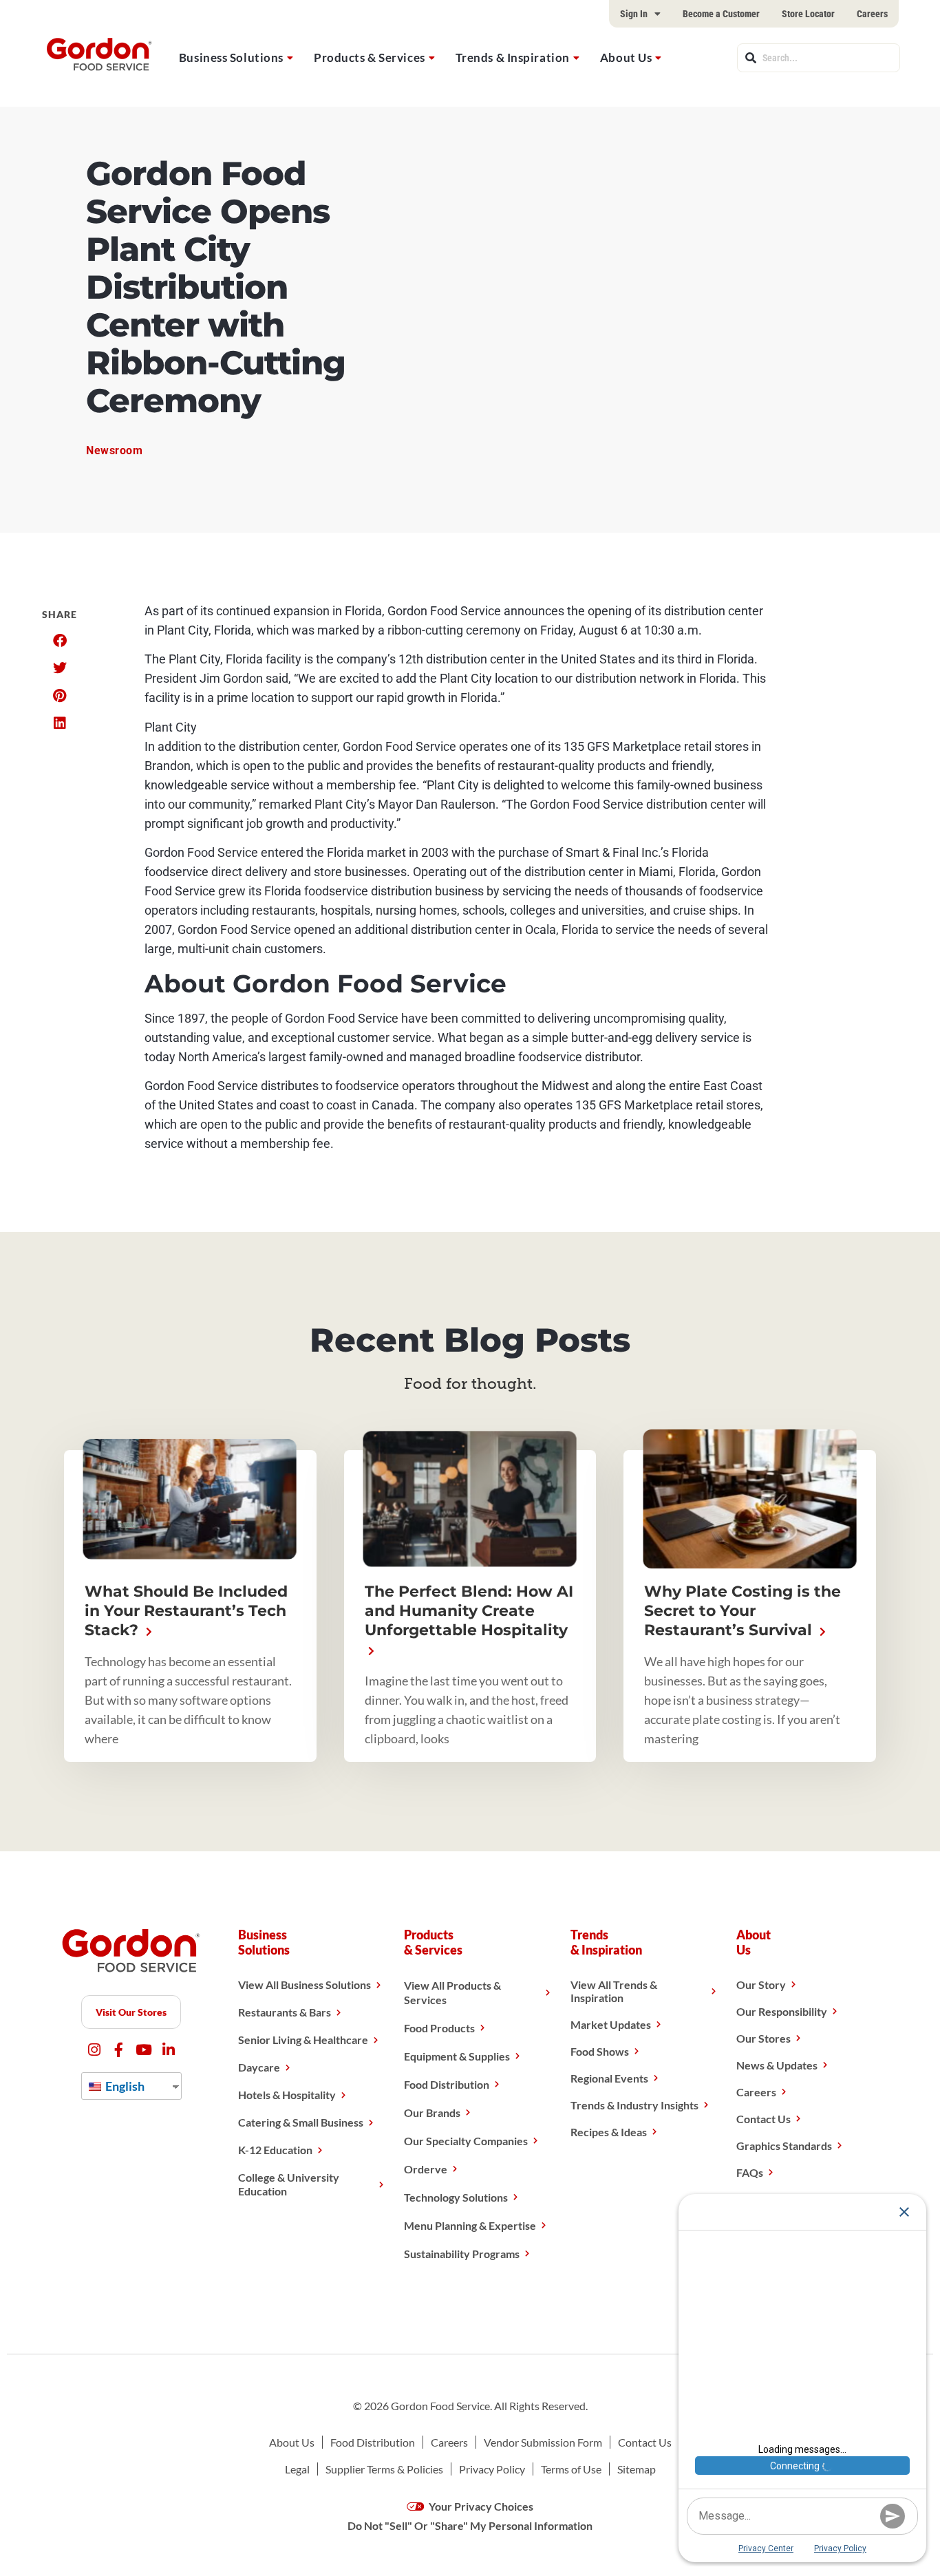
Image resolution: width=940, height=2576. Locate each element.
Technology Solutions (456, 2197)
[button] (60, 641)
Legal (297, 2469)
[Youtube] (143, 2050)
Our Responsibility (782, 2011)
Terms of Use (571, 2469)
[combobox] (819, 58)
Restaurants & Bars (285, 2012)
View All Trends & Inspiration (614, 1991)
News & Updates (777, 2065)
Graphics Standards (784, 2146)
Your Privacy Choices (480, 2506)
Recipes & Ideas (609, 2132)
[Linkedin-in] (168, 2050)
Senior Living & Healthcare (303, 2040)
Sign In (634, 14)
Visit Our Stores (131, 2012)
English (124, 2086)
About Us (626, 57)
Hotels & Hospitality (287, 2095)
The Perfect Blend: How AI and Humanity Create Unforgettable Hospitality (469, 1611)
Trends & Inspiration (513, 57)
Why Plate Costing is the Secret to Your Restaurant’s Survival (743, 1611)
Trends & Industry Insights (634, 2105)
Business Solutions (231, 57)
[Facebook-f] (119, 2050)
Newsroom (115, 450)
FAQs (750, 2172)
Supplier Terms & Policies (384, 2469)
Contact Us (763, 2119)
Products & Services (370, 57)
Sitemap (637, 2469)
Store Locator (808, 14)
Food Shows (600, 2051)
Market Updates (611, 2024)
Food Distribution (447, 2084)
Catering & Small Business (301, 2122)
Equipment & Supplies (457, 2056)
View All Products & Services (452, 1992)
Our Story (761, 1984)
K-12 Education (275, 2150)
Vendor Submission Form (543, 2442)
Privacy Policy (492, 2469)
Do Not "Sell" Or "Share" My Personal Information (470, 2525)
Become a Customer (721, 14)
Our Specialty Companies (466, 2141)
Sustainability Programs (462, 2254)
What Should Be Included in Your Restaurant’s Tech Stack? (186, 1611)
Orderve (426, 2169)
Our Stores (763, 2038)
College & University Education (289, 2184)
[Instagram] (94, 2050)
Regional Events (609, 2078)
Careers (872, 14)
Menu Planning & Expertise (470, 2225)
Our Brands (432, 2112)
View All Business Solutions (305, 1984)
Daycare (259, 2067)
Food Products (439, 2028)
